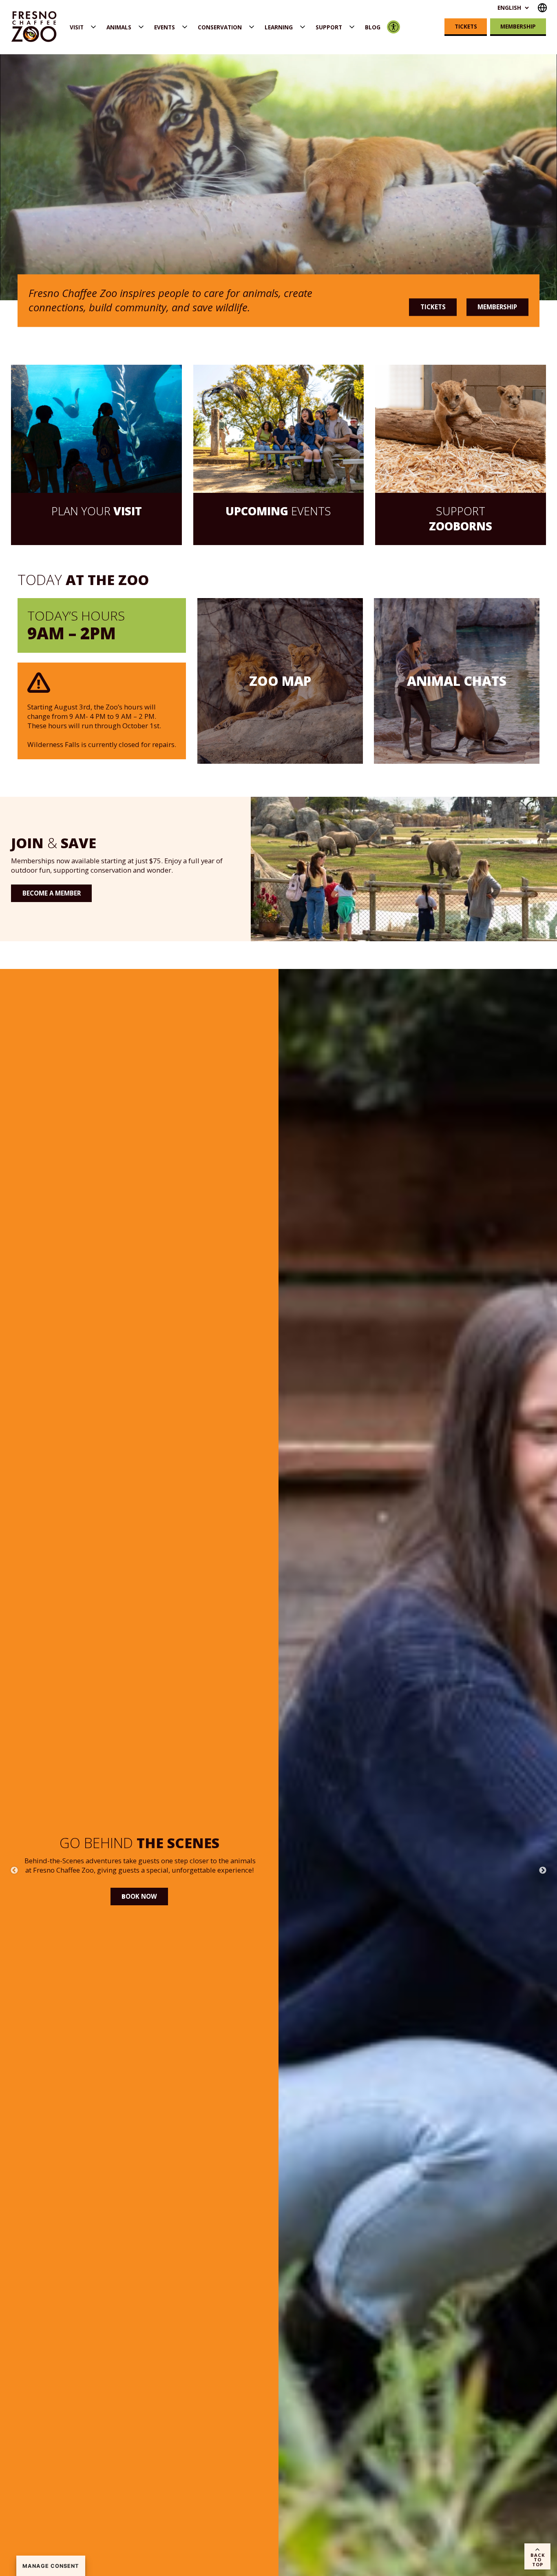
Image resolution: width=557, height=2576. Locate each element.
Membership (518, 26)
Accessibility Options (394, 27)
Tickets (466, 26)
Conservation (220, 27)
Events (165, 27)
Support (329, 27)
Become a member (52, 893)
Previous (14, 1871)
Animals (119, 27)
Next (543, 1871)
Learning (279, 27)
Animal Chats (457, 681)
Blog (373, 27)
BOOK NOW (139, 1926)
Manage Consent (51, 2566)
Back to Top (538, 2559)
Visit (77, 27)
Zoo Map (280, 681)
